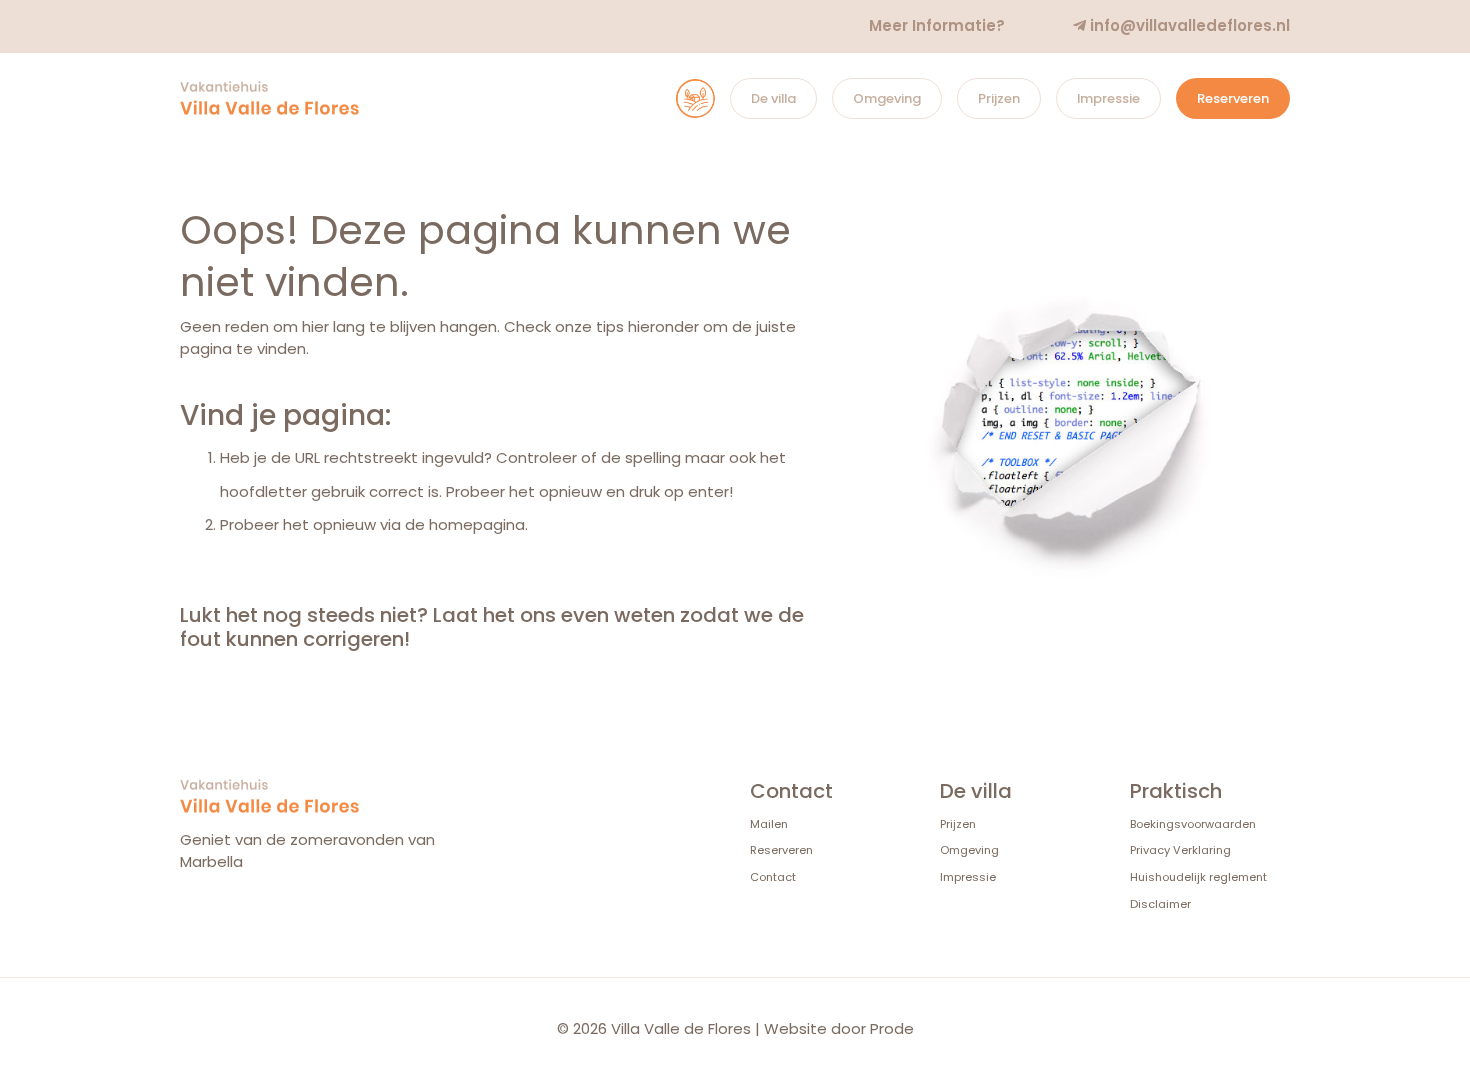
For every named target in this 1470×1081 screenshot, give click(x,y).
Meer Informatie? (937, 25)
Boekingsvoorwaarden (1193, 824)
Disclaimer (1160, 904)
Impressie (1108, 98)
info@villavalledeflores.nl (1188, 25)
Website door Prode (839, 1028)
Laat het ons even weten (554, 615)
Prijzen (999, 98)
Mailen (769, 824)
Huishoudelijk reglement (1198, 877)
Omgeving (887, 98)
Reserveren (1233, 98)
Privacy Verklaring (1180, 850)
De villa (773, 98)
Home (675, 98)
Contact (773, 877)
